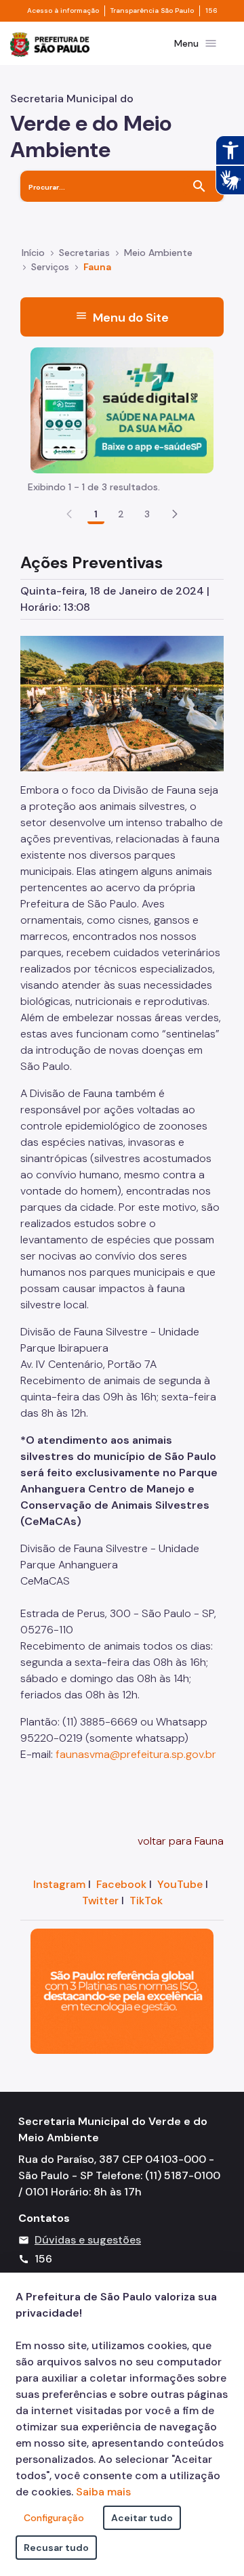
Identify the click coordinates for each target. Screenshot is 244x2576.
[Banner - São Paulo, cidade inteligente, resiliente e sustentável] (122, 1991)
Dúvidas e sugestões (88, 2240)
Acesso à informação (63, 11)
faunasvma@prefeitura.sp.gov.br (136, 1754)
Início (33, 253)
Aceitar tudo (142, 2518)
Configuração (54, 2518)
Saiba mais (103, 2492)
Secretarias (84, 253)
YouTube (180, 1884)
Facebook (121, 1884)
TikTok (146, 1901)
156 (211, 11)
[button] (175, 514)
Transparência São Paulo (152, 11)
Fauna (97, 267)
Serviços (50, 267)
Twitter (100, 1901)
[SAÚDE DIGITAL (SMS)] (122, 409)
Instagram (59, 1884)
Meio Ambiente (158, 253)
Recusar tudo (56, 2548)
